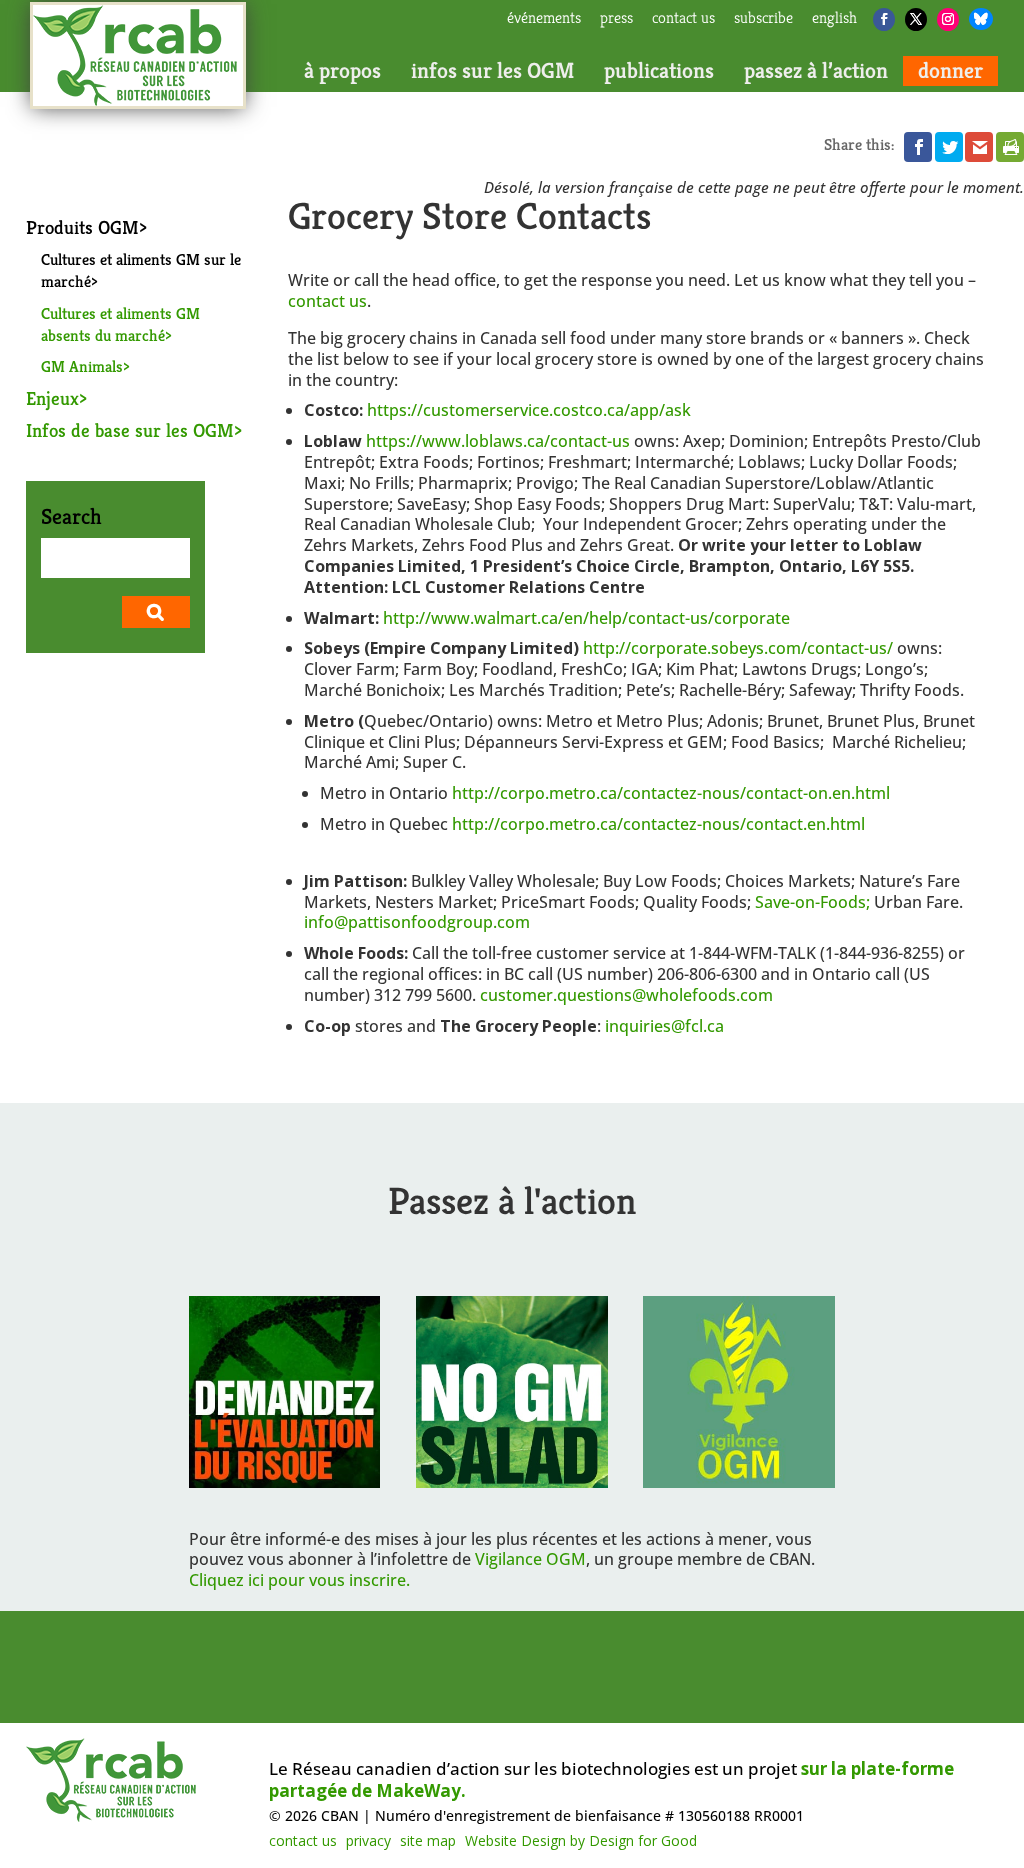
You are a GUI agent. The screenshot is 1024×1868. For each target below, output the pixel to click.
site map (428, 1840)
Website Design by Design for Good (581, 1840)
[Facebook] (884, 19)
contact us (683, 19)
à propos (342, 71)
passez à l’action (816, 71)
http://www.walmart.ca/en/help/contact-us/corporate (586, 618)
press (616, 19)
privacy (368, 1840)
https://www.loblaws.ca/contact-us (498, 441)
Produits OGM (82, 227)
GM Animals (82, 366)
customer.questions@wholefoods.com (628, 995)
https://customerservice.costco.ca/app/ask (529, 410)
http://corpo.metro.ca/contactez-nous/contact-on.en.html (671, 793)
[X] (916, 19)
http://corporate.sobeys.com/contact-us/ (738, 648)
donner (950, 71)
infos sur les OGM (492, 71)
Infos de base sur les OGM (130, 430)
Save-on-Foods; (812, 902)
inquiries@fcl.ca (664, 1026)
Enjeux (52, 398)
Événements (544, 19)
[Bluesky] (981, 19)
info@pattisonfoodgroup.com (417, 922)
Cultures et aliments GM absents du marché (120, 324)
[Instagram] (948, 19)
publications (659, 71)
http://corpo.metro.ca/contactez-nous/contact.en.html (658, 824)
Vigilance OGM (530, 1559)
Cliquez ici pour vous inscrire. (299, 1580)
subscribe (763, 19)
